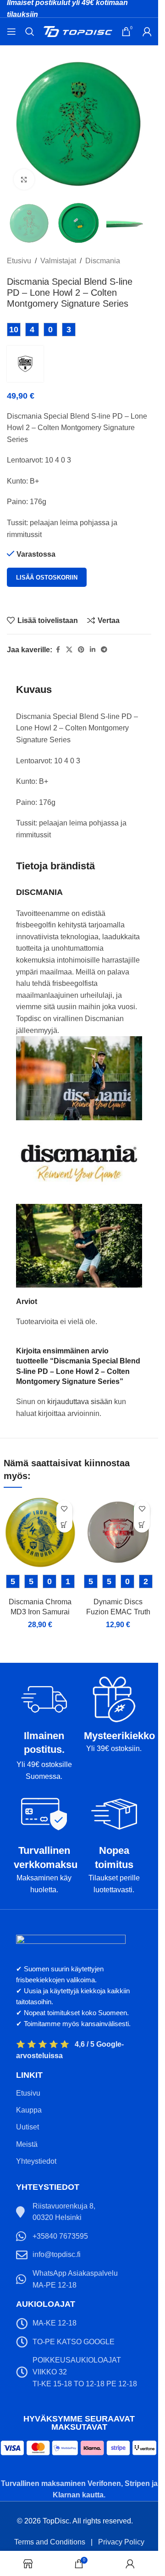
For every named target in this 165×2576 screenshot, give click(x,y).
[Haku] (30, 32)
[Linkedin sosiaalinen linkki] (93, 650)
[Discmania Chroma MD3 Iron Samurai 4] (40, 1533)
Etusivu (19, 261)
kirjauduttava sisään (80, 1402)
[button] (64, 1525)
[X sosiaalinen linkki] (69, 650)
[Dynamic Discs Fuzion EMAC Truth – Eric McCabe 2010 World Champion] (118, 1533)
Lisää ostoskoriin (47, 577)
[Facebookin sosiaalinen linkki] (58, 650)
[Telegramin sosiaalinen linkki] (104, 650)
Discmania (103, 261)
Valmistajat (58, 261)
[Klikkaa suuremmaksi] (24, 179)
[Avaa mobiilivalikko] (11, 32)
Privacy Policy (121, 2542)
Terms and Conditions (50, 2542)
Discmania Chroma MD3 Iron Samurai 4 (40, 1612)
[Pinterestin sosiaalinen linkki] (81, 650)
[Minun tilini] (147, 32)
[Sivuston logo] (78, 31)
